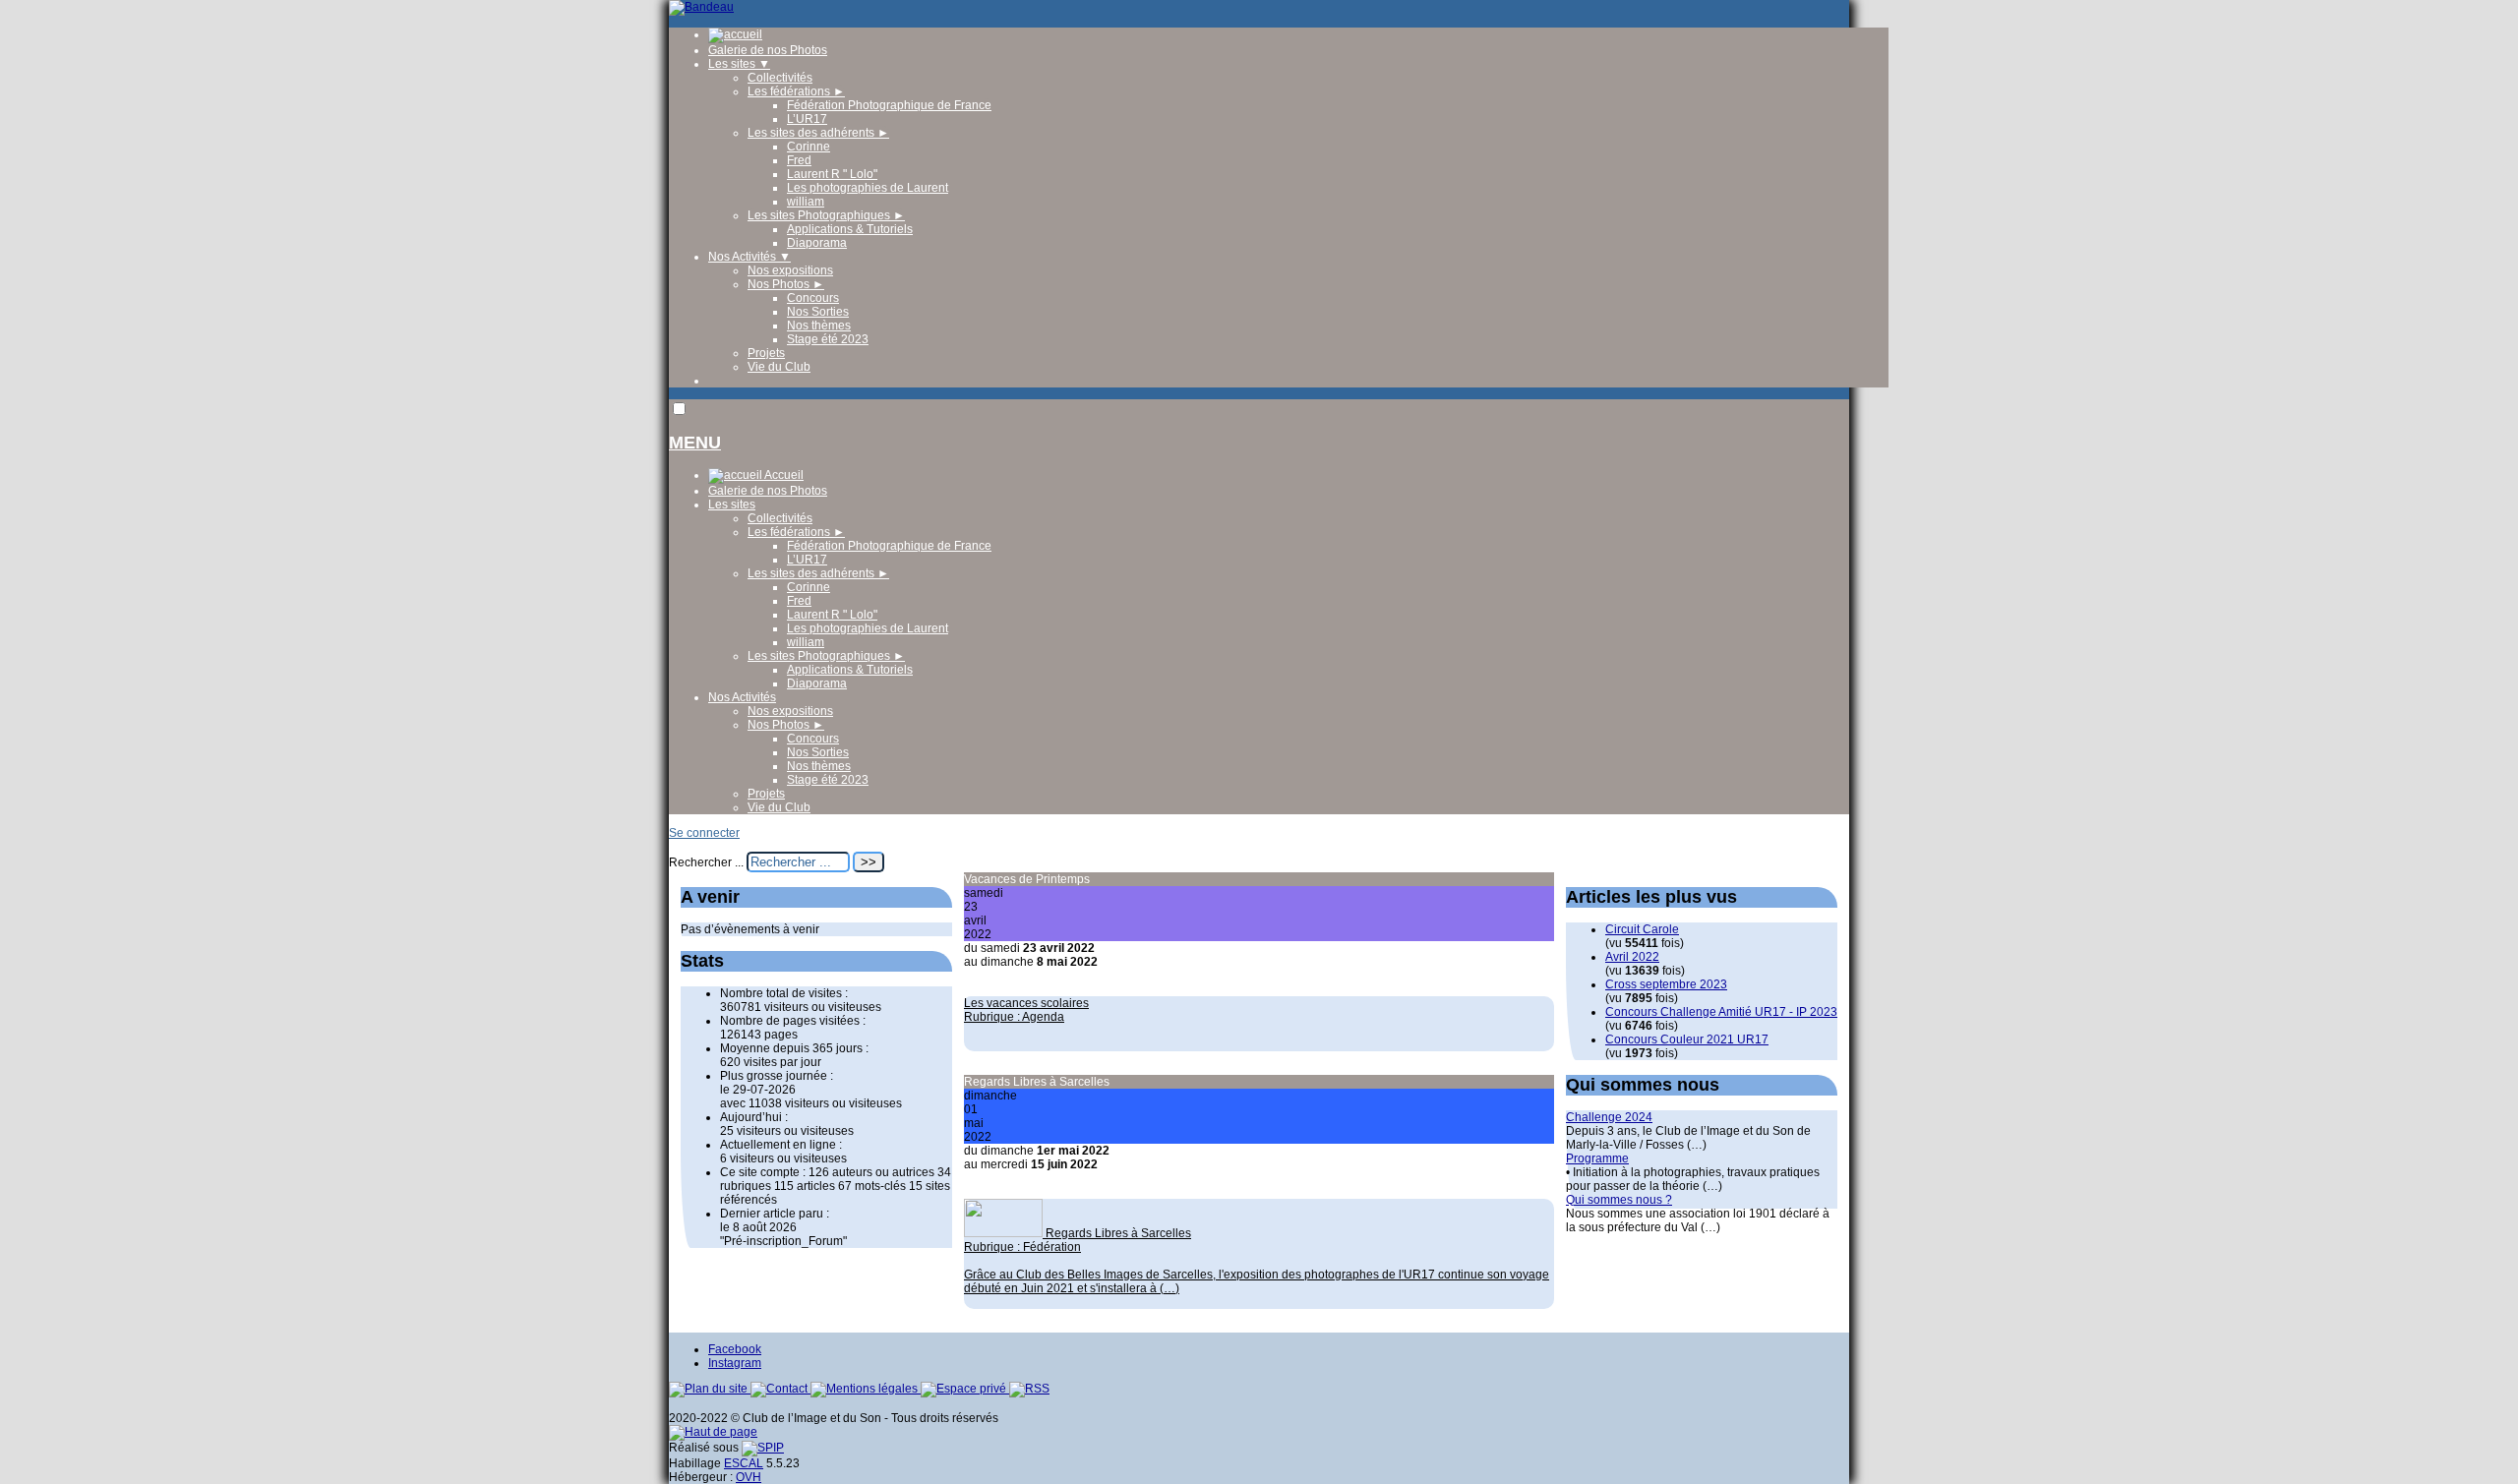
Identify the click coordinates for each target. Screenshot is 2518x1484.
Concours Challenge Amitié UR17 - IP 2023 (1721, 1012)
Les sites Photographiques (826, 215)
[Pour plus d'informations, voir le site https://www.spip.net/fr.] (763, 1448)
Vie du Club (779, 367)
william (806, 202)
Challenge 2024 (1609, 1117)
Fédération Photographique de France (889, 105)
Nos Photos (786, 284)
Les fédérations (796, 91)
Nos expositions (790, 270)
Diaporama (817, 243)
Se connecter (704, 833)
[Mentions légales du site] (866, 1389)
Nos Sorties (818, 312)
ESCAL (744, 1463)
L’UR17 (807, 119)
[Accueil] (701, 7)
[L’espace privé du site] (965, 1389)
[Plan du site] (710, 1389)
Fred (799, 160)
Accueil (783, 475)
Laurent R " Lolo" (832, 174)
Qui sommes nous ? (1619, 1200)
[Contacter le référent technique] (780, 1389)
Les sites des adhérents (818, 133)
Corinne (809, 147)
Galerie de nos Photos (768, 50)
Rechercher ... (706, 862)
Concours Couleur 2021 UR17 (1687, 1039)
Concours (813, 298)
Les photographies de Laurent (868, 188)
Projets (766, 353)
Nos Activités (749, 257)
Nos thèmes (819, 326)
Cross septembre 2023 (1666, 984)
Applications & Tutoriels (850, 229)
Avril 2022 (1632, 957)
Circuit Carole (1642, 929)
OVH (749, 1477)
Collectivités (780, 78)
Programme (1597, 1158)
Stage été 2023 (828, 339)
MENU (695, 443)
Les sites (739, 64)
